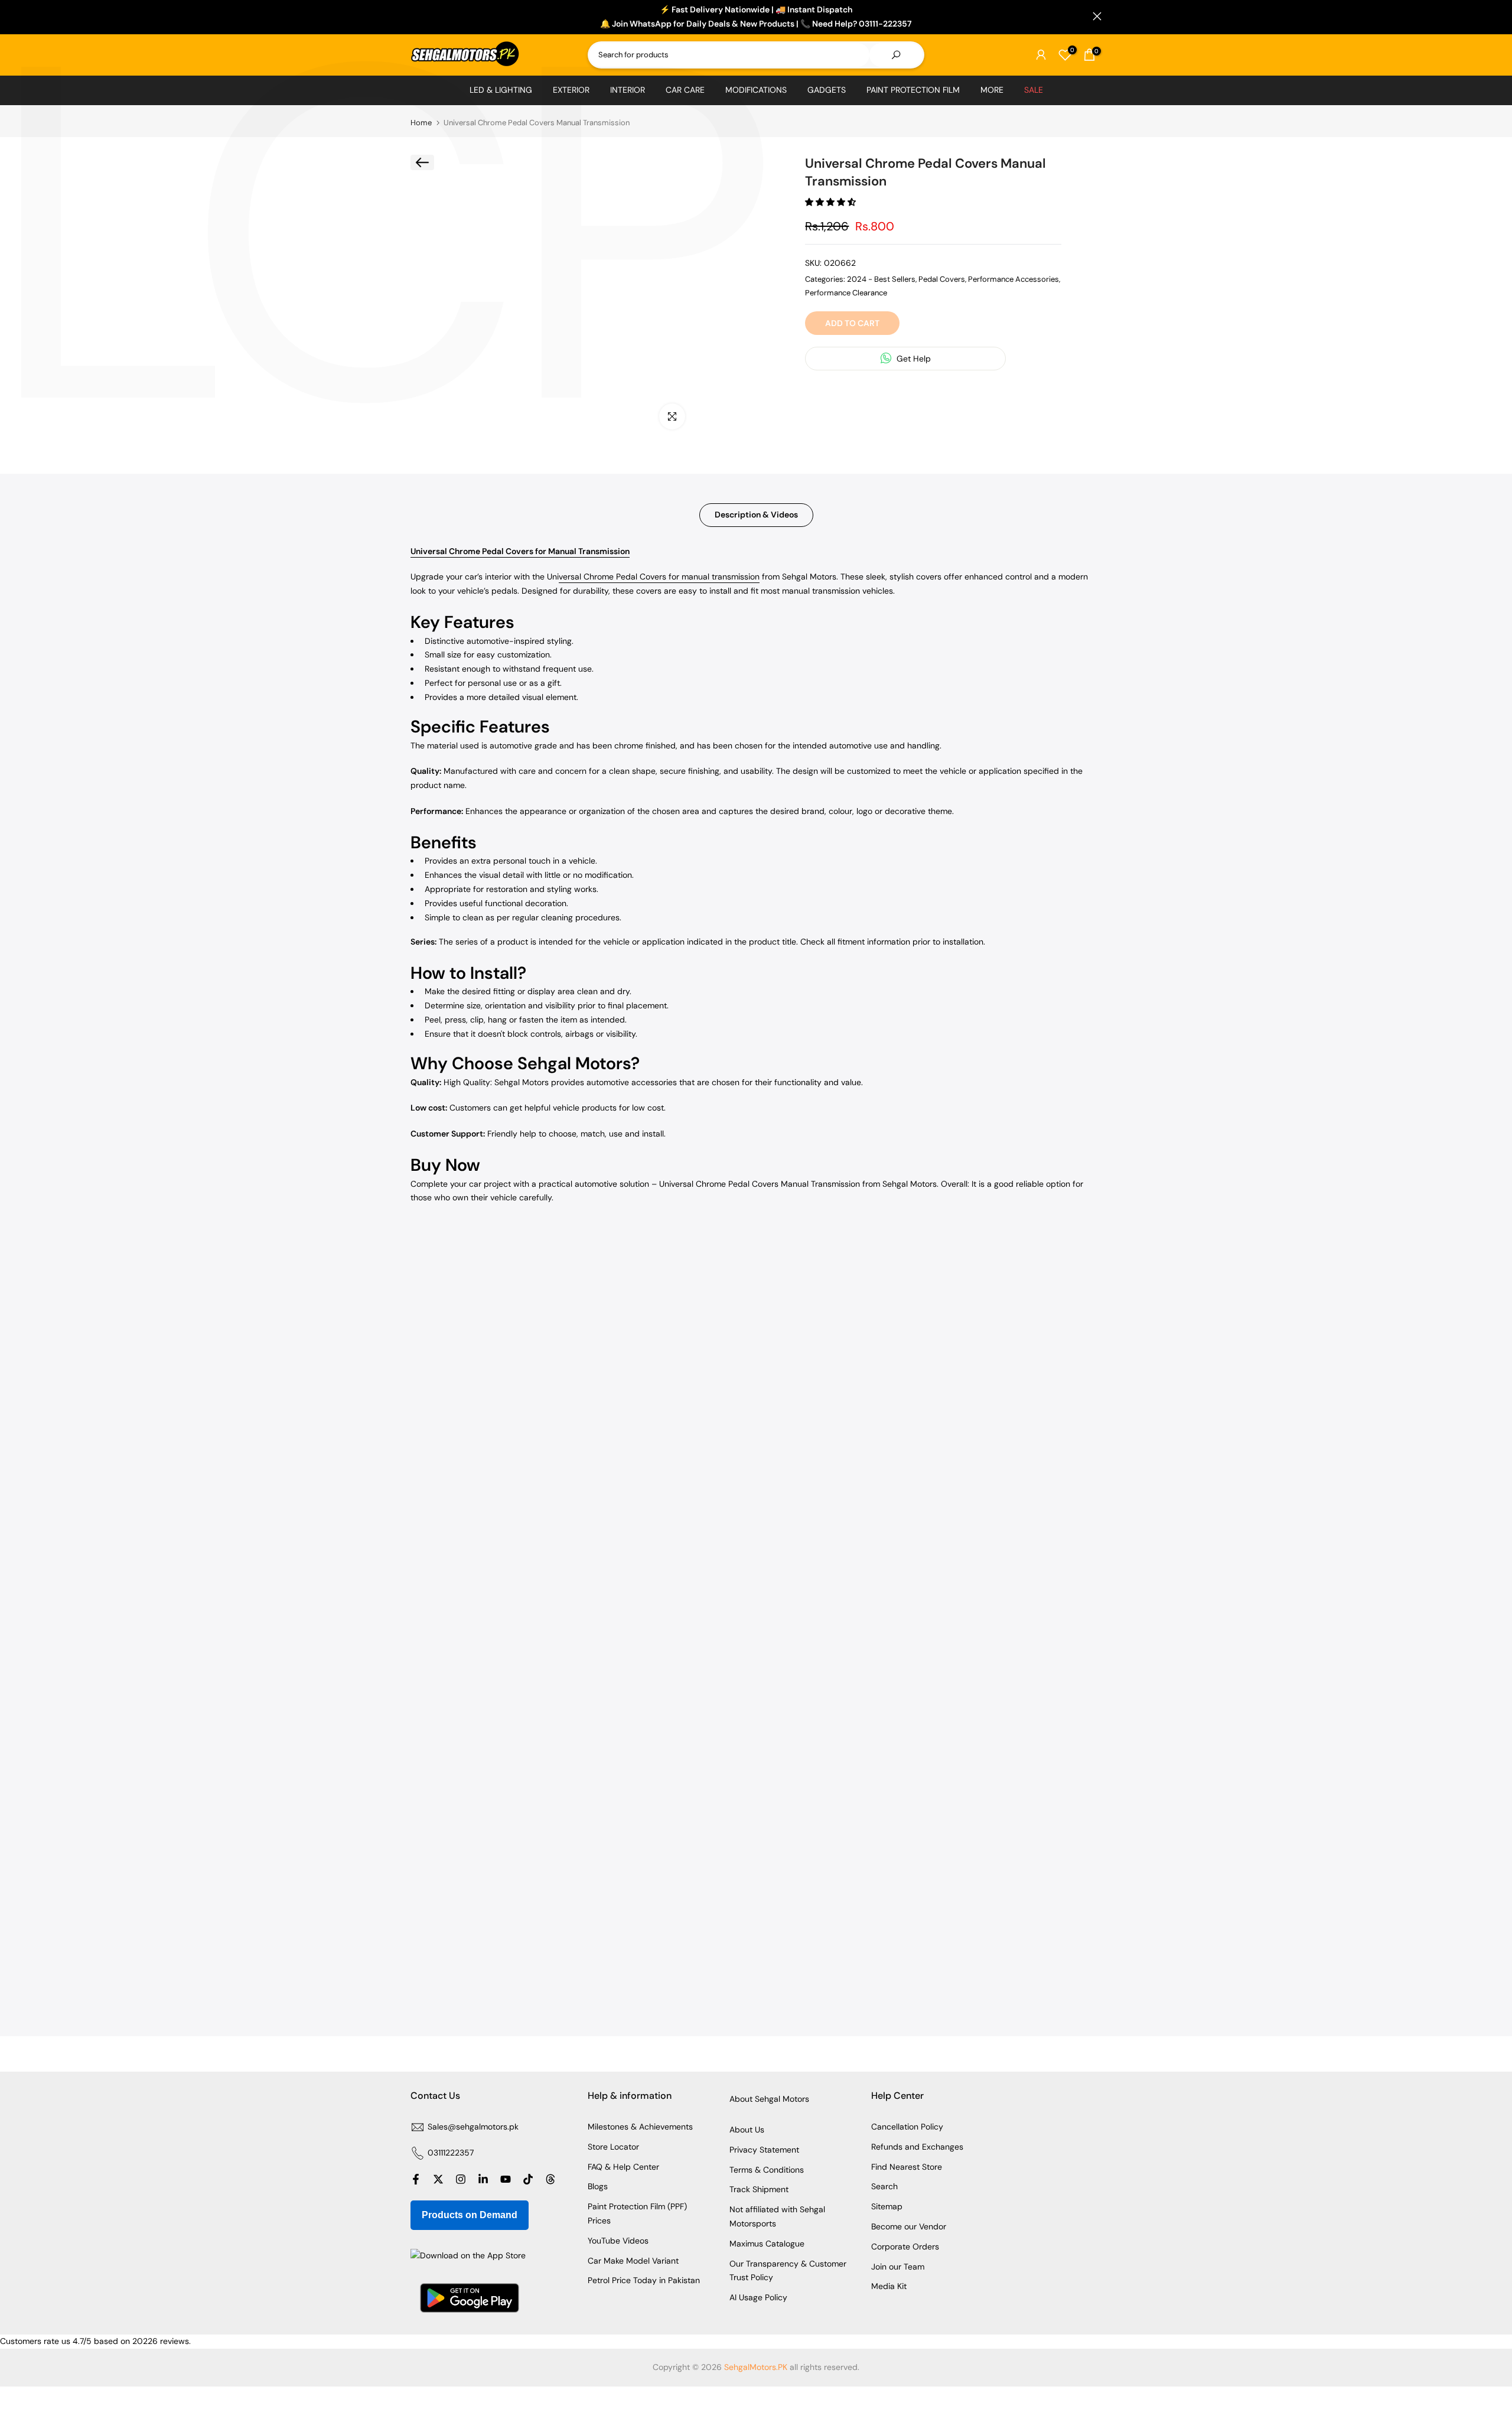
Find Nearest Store (907, 2167)
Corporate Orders (905, 2247)
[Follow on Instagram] (461, 2179)
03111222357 (451, 2153)
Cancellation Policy (907, 2127)
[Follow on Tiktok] (528, 2179)
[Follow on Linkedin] (483, 2179)
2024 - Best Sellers (881, 279)
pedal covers (942, 279)
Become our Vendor (909, 2226)
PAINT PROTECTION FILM (913, 90)
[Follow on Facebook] (416, 2179)
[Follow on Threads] (550, 2179)
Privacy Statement (764, 2150)
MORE (992, 90)
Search (884, 2186)
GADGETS (827, 90)
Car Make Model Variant (633, 2261)
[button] (832, 202)
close (415, 16)
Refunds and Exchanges (917, 2147)
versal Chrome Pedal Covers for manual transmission (659, 577)
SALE (1034, 90)
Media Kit (889, 2286)
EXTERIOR (571, 90)
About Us (747, 2130)
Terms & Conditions (767, 2170)
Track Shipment (759, 2189)
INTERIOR (628, 90)
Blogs (598, 2186)
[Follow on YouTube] (506, 2179)
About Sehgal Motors (769, 2099)
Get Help (913, 358)
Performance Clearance (846, 292)
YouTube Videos (618, 2241)
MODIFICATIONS (756, 90)
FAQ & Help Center (623, 2167)
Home (421, 123)
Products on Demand (470, 2215)
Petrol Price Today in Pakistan (644, 2280)
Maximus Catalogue (767, 2244)
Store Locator (613, 2147)
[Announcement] (756, 17)
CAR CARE (685, 90)
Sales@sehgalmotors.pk (473, 2127)
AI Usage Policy (758, 2297)
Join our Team (898, 2267)
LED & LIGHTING (501, 90)
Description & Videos (756, 515)
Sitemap (887, 2206)
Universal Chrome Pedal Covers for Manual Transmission (520, 551)
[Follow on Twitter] (438, 2179)
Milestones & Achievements (640, 2127)
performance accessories (1014, 279)
